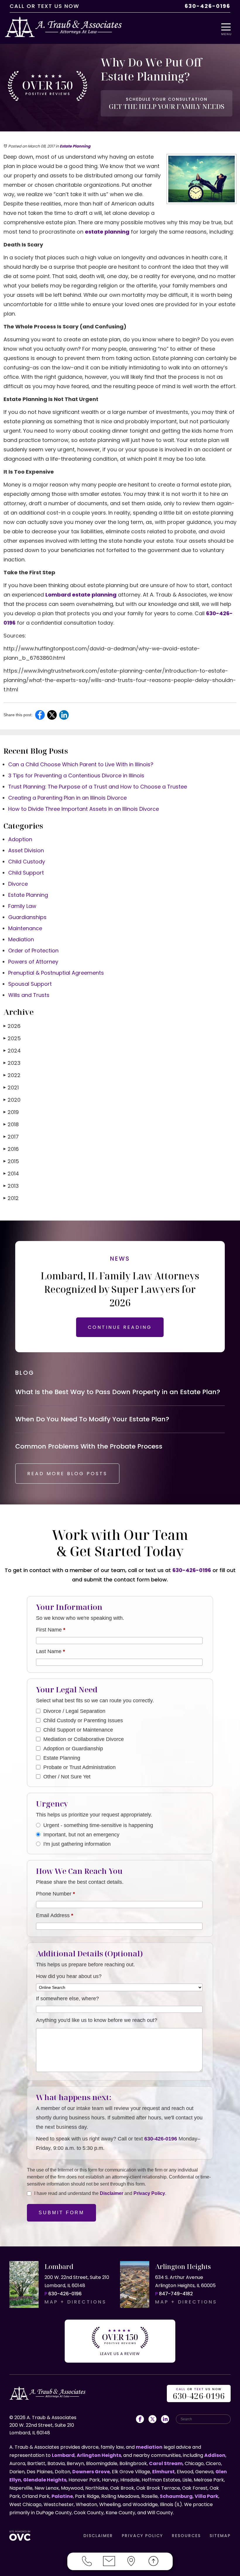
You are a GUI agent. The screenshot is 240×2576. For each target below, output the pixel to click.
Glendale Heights (45, 2480)
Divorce (18, 884)
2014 (11, 1174)
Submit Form (61, 2213)
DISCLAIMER (98, 2536)
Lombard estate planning (81, 595)
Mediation (21, 939)
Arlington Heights (99, 2455)
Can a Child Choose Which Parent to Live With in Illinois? (81, 764)
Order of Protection (33, 951)
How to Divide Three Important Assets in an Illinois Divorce (84, 809)
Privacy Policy (149, 2193)
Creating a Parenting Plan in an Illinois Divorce (67, 798)
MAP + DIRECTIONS (76, 2302)
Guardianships (27, 917)
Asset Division (26, 850)
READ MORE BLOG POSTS (67, 1474)
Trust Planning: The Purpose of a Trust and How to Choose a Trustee (98, 787)
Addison (215, 2455)
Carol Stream (166, 2463)
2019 (11, 1112)
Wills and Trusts (29, 995)
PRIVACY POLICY (142, 2536)
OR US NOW (199, 2394)
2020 (12, 1100)
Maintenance (25, 928)
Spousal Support (30, 984)
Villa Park (206, 2496)
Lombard (63, 2455)
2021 (11, 1088)
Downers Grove (91, 2472)
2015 (11, 1161)
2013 (11, 1186)
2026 (12, 1026)
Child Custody (27, 862)
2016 (11, 1149)
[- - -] (228, 27)
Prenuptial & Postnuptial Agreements (56, 973)
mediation (149, 2447)
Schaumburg (176, 2496)
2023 (12, 1063)
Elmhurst (163, 2472)
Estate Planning (75, 146)
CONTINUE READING (120, 1327)
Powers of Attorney (33, 962)
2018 (11, 1124)
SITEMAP (220, 2536)
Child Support (26, 873)
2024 (12, 1051)
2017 (11, 1137)
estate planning (107, 232)
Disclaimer (112, 2193)
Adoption (20, 839)
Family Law (22, 906)
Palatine (62, 2496)
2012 (11, 1198)
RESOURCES (186, 2536)
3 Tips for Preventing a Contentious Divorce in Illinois (76, 775)
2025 (12, 1038)
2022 (12, 1075)
